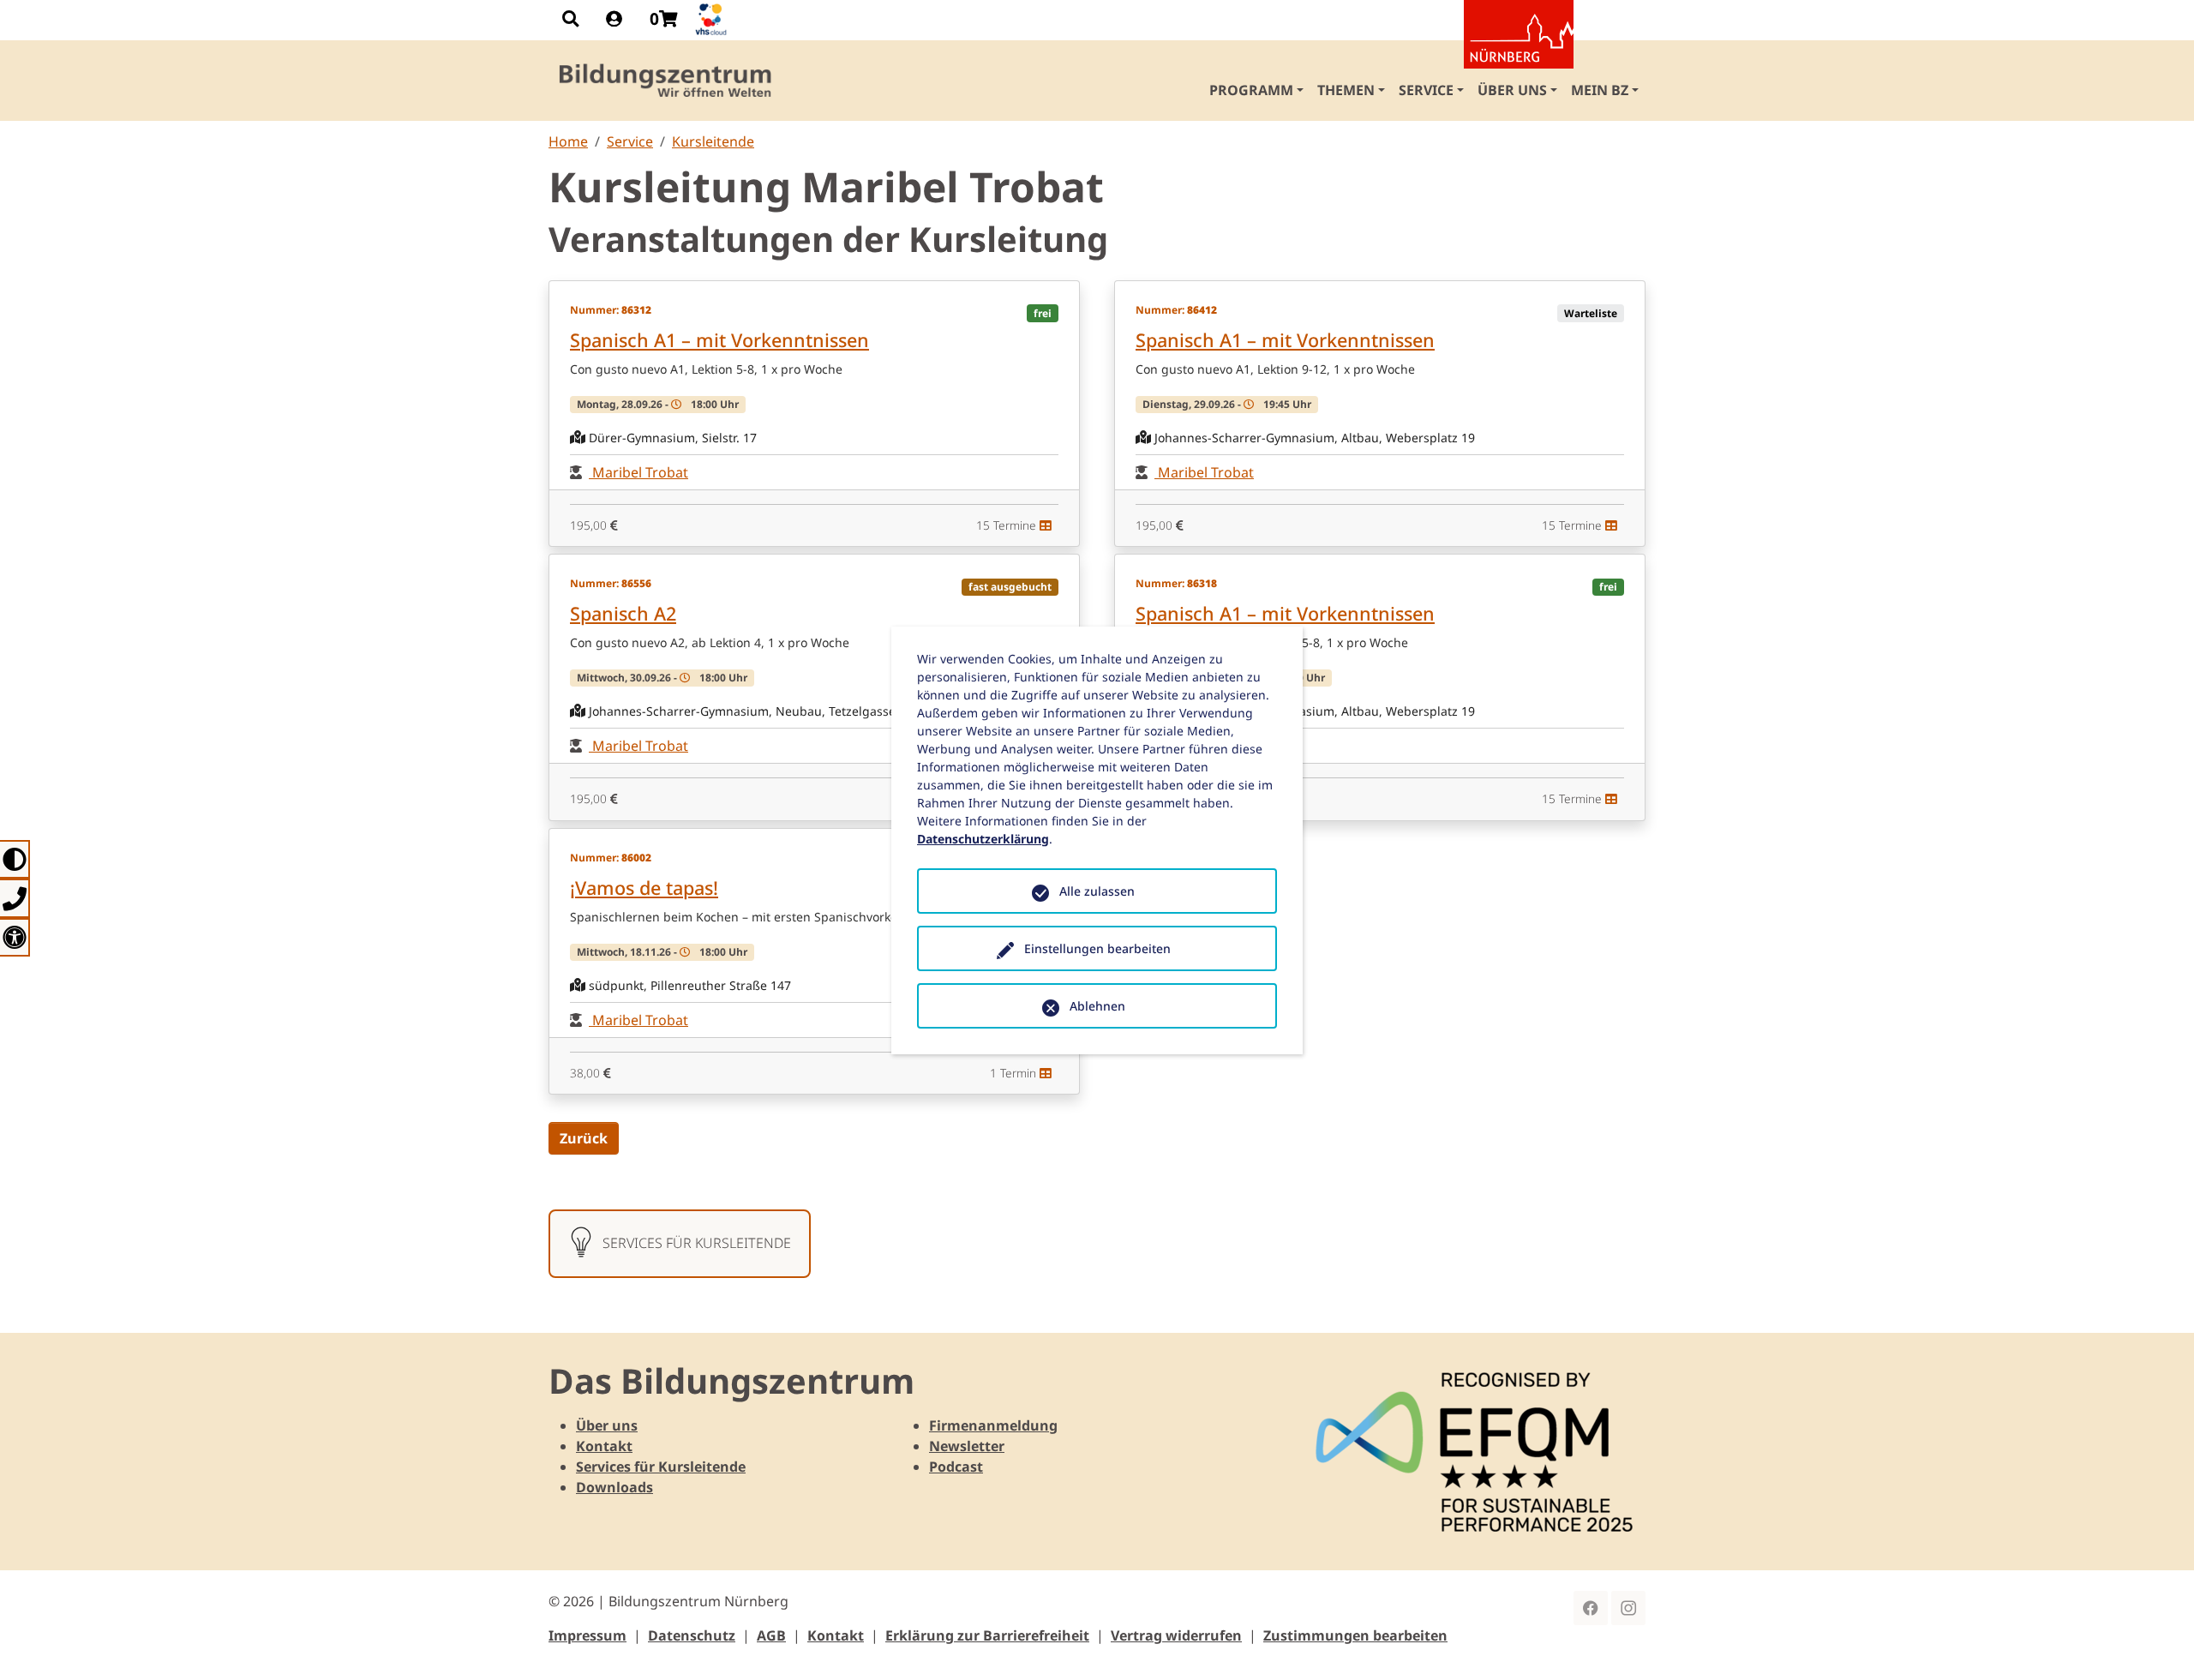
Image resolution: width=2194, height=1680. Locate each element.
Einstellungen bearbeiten (1097, 948)
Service (630, 141)
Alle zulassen (1097, 891)
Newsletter (967, 1446)
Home (568, 141)
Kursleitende (713, 141)
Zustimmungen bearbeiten (1355, 1635)
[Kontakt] (15, 898)
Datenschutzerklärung (983, 839)
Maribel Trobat (638, 472)
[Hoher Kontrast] (15, 859)
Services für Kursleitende (661, 1467)
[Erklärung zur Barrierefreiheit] (15, 937)
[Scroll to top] (2156, 1642)
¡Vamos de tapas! (644, 888)
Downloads (614, 1487)
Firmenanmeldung (993, 1425)
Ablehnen (1097, 1006)
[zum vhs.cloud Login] (713, 19)
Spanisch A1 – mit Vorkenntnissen (719, 340)
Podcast (956, 1467)
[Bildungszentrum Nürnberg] (666, 81)
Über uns (607, 1425)
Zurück (584, 1138)
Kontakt (604, 1446)
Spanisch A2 (623, 613)
